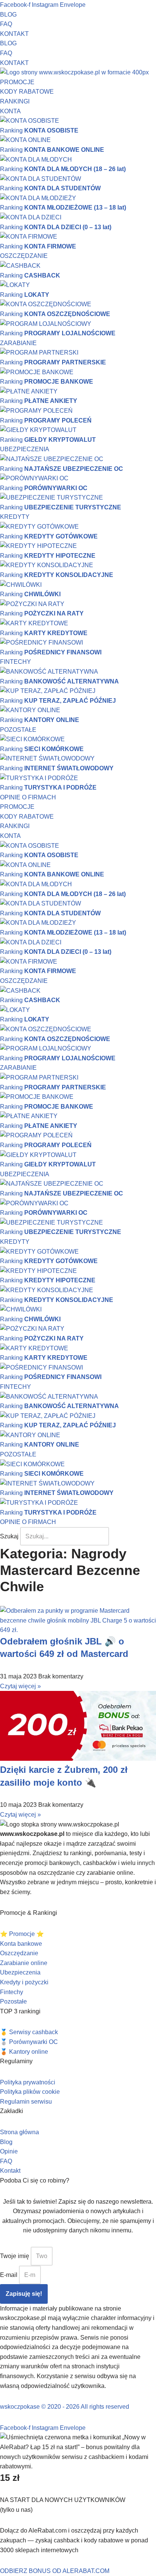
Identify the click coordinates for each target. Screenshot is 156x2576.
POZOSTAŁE (18, 730)
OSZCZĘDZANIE (24, 256)
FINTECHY (16, 662)
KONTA (10, 111)
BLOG (8, 15)
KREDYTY (15, 517)
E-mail (9, 2275)
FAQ (6, 24)
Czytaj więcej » (20, 1686)
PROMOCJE (17, 82)
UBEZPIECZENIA (25, 449)
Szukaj (9, 1536)
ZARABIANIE (18, 343)
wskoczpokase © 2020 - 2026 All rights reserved (65, 2407)
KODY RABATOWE (27, 92)
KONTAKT (14, 34)
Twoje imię (15, 2256)
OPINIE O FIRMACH (28, 797)
